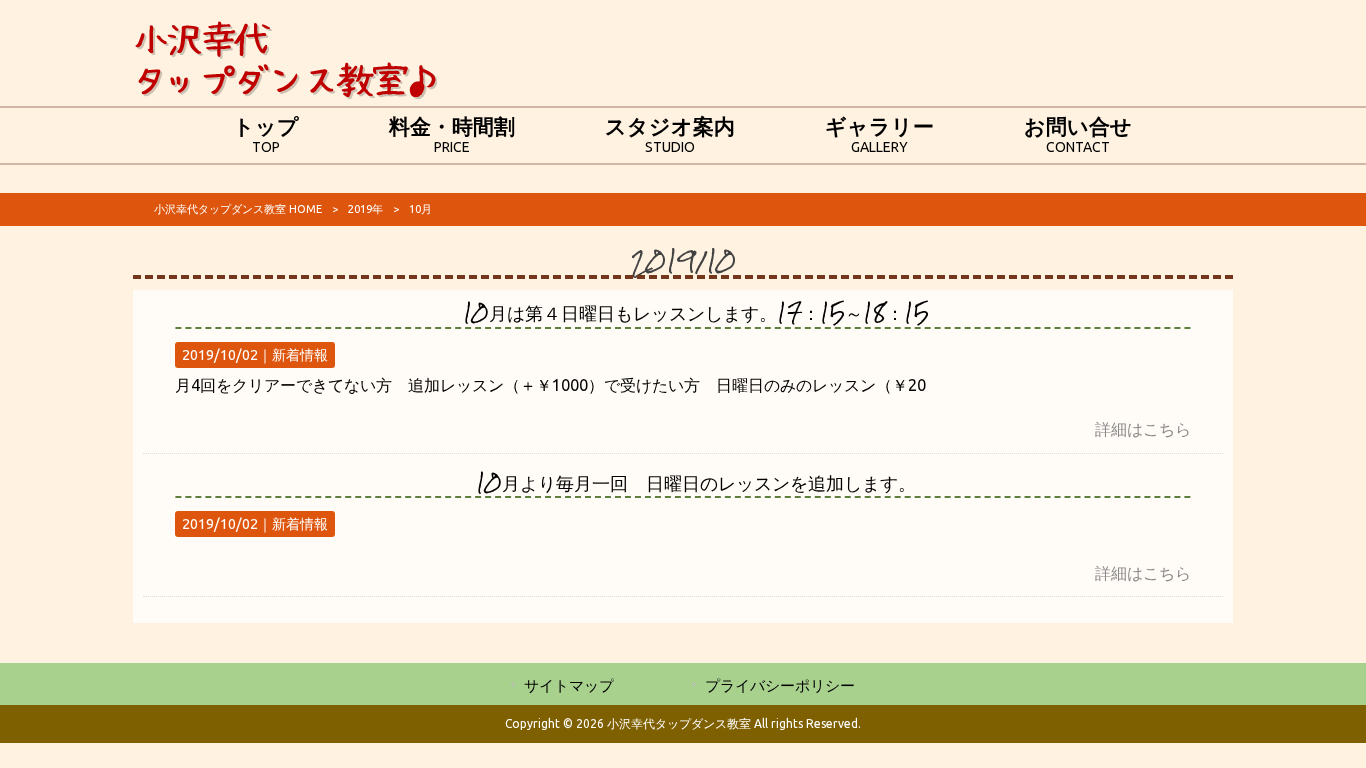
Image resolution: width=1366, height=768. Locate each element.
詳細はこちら (1143, 429)
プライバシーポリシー (780, 685)
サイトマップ (569, 685)
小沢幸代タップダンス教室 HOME (238, 209)
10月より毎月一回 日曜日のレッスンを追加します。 (696, 482)
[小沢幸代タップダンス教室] (285, 94)
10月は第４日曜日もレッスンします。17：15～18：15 (696, 312)
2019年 (365, 209)
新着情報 (300, 355)
